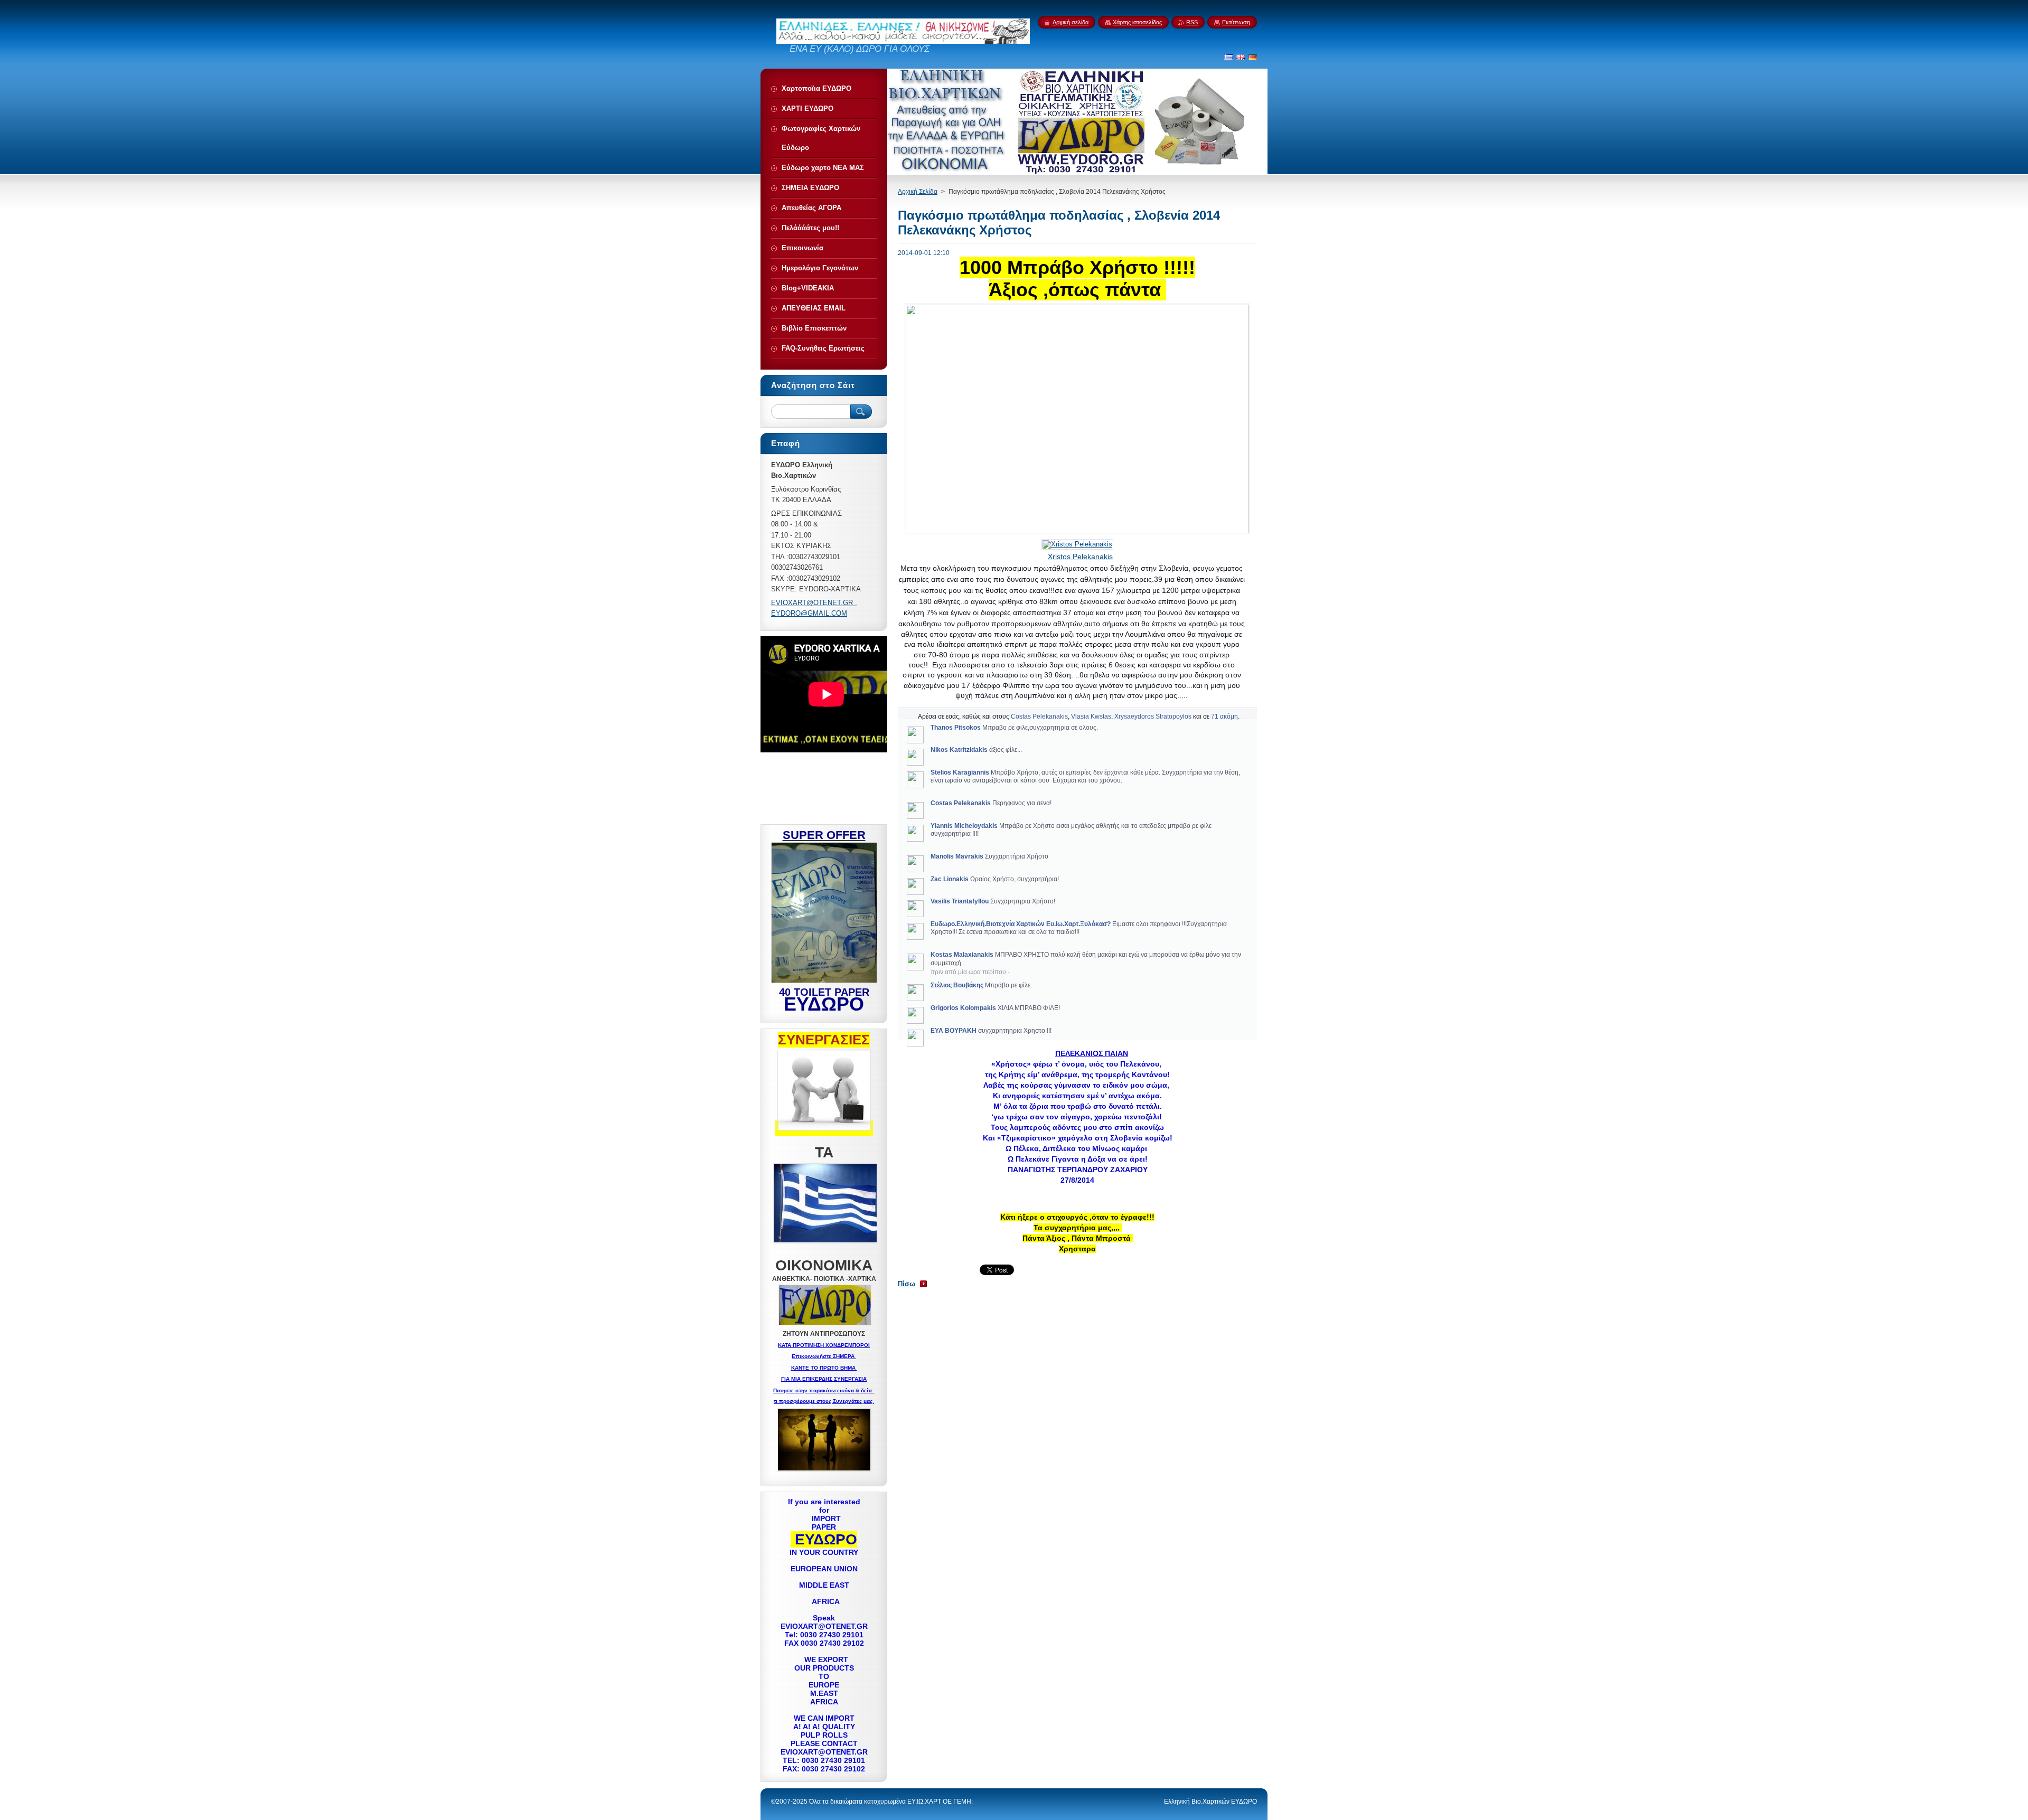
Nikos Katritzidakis (959, 750)
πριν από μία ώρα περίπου (968, 972)
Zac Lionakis (950, 879)
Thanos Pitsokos (956, 728)
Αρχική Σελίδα (918, 192)
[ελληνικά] (1228, 57)
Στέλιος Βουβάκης (957, 985)
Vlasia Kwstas (1091, 716)
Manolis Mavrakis (957, 856)
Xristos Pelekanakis (1080, 557)
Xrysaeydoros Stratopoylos (1153, 716)
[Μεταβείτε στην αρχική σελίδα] (903, 41)
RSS (1192, 22)
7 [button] (1213, 716)
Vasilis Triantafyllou (960, 901)
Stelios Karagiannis (960, 772)
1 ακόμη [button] (1226, 716)
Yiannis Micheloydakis (964, 826)
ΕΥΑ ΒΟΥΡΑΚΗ (954, 1031)
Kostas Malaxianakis (962, 955)
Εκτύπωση (1236, 22)
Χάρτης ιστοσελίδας (1137, 22)
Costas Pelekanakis (1039, 716)
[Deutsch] (1253, 57)
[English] (1241, 57)
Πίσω (907, 1284)
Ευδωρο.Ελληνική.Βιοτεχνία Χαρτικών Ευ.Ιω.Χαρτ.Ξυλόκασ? (1021, 924)
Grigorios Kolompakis (963, 1008)
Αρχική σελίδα (1071, 22)
